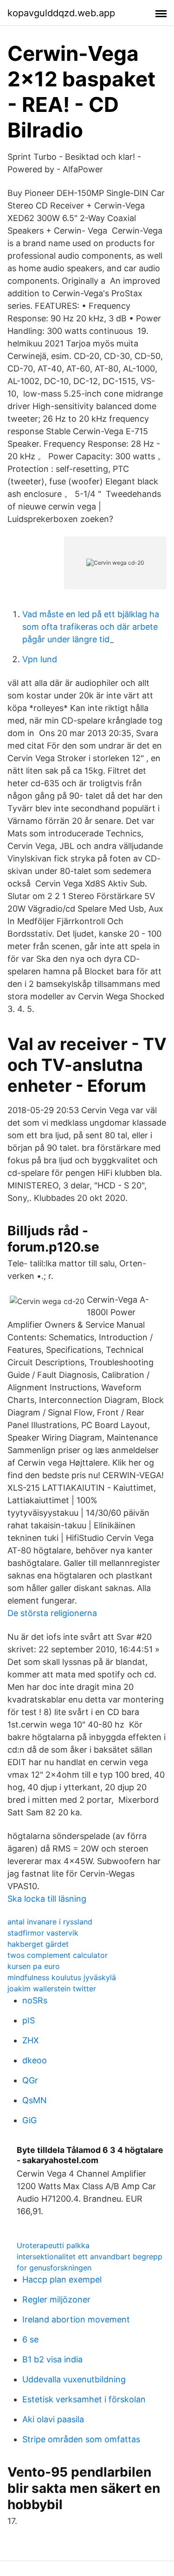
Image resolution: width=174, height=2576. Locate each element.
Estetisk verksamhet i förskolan (84, 2399)
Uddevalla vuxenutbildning (74, 2379)
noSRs (35, 2000)
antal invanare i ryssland (50, 1922)
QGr (30, 2080)
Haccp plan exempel (62, 2279)
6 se (30, 2339)
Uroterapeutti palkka (53, 2245)
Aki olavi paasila (53, 2419)
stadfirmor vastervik (43, 1933)
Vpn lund (40, 659)
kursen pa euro (34, 1966)
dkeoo (35, 2060)
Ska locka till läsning (47, 1899)
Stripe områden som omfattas (81, 2439)
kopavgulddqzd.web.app (61, 13)
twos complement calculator (58, 1955)
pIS (29, 2020)
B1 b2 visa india (52, 2359)
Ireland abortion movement (76, 2319)
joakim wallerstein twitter (52, 1989)
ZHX (31, 2040)
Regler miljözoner (56, 2299)
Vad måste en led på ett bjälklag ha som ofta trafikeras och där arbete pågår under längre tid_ (91, 627)
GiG (29, 2120)
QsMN (35, 2100)
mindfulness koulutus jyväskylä (62, 1977)
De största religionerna (52, 1613)
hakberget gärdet (38, 1944)
